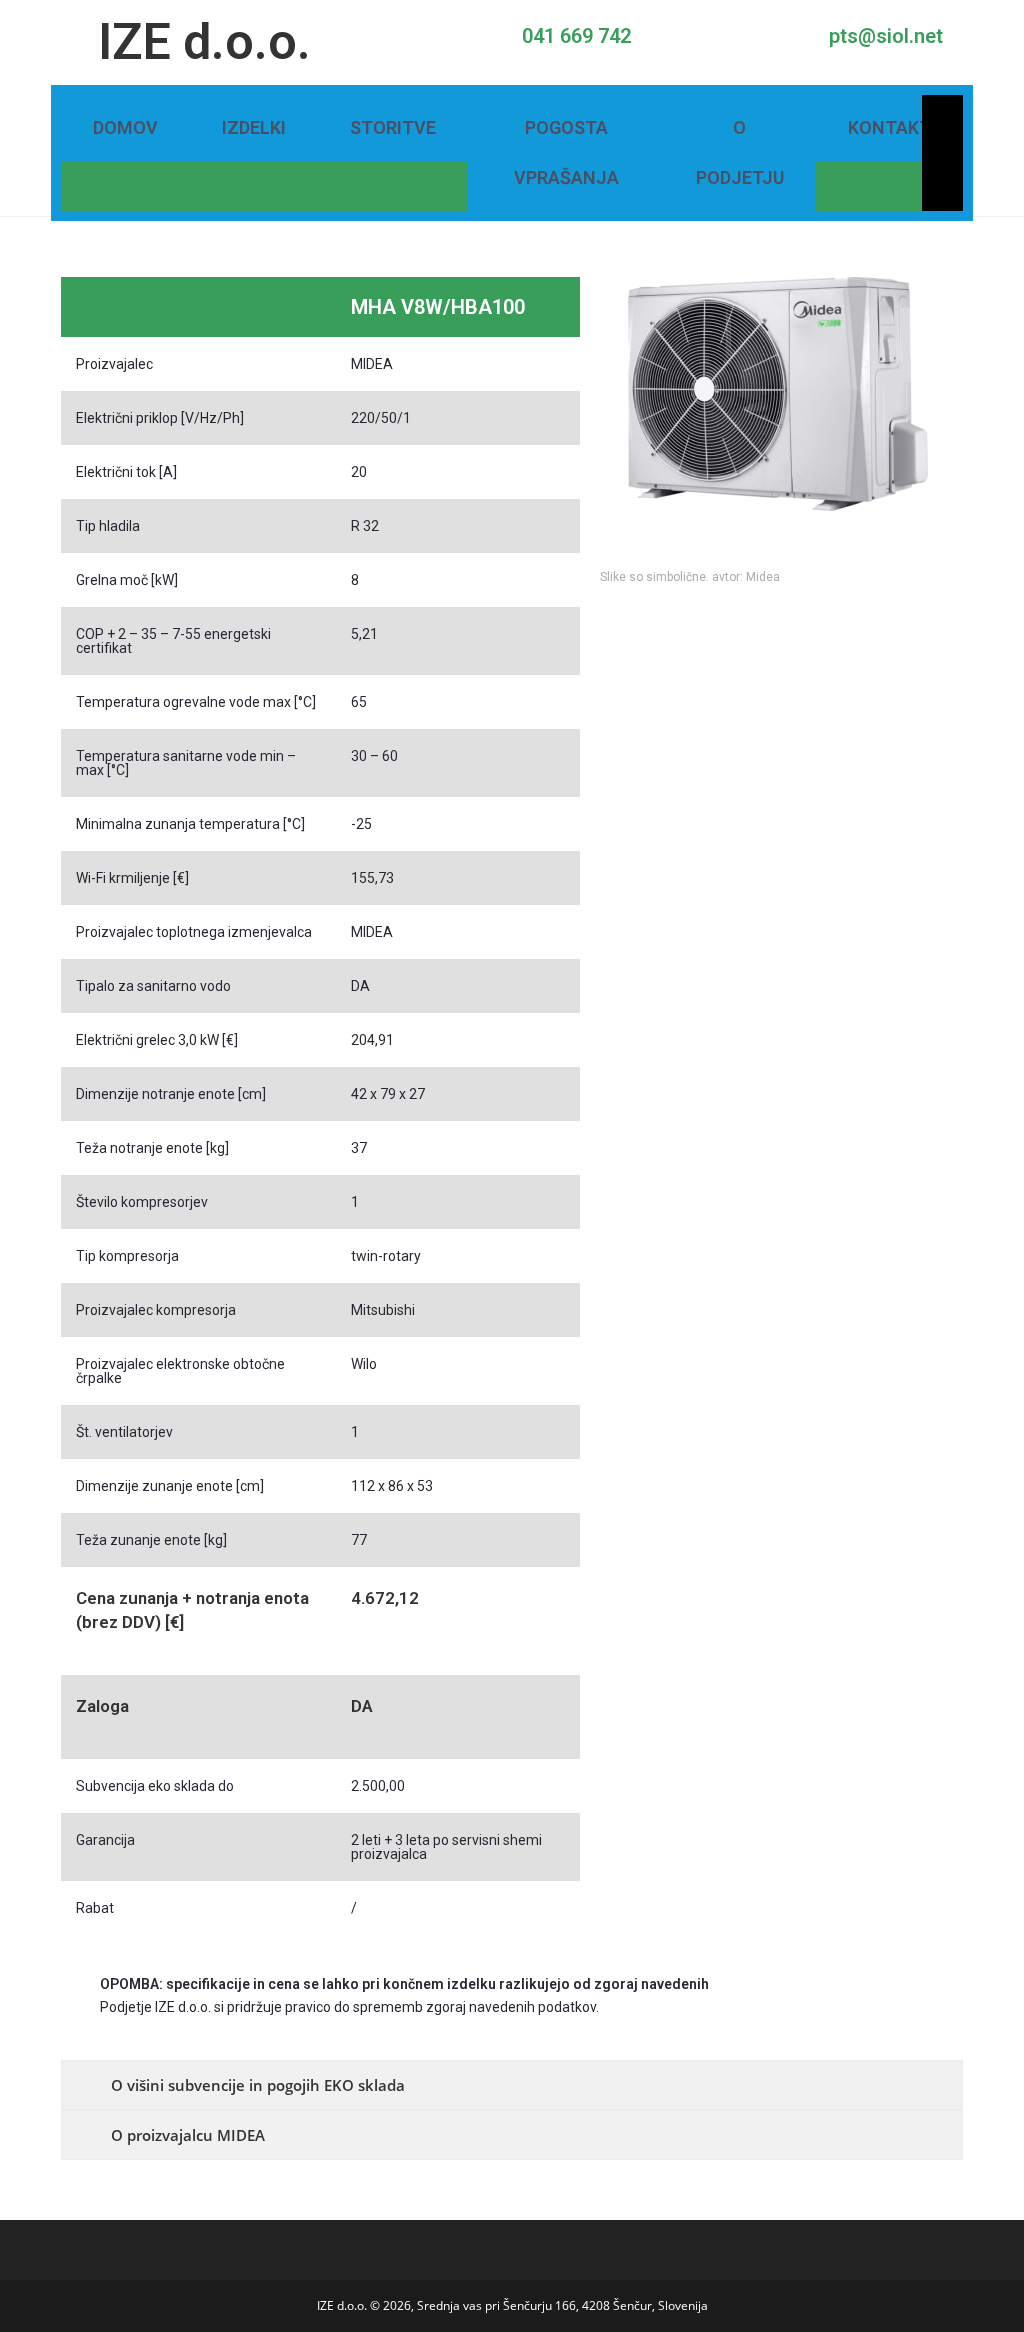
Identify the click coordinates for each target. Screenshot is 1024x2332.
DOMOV (125, 127)
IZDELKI (254, 127)
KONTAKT (889, 127)
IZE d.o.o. (204, 42)
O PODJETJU (740, 152)
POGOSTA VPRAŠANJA (566, 152)
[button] (619, 427)
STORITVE (393, 127)
